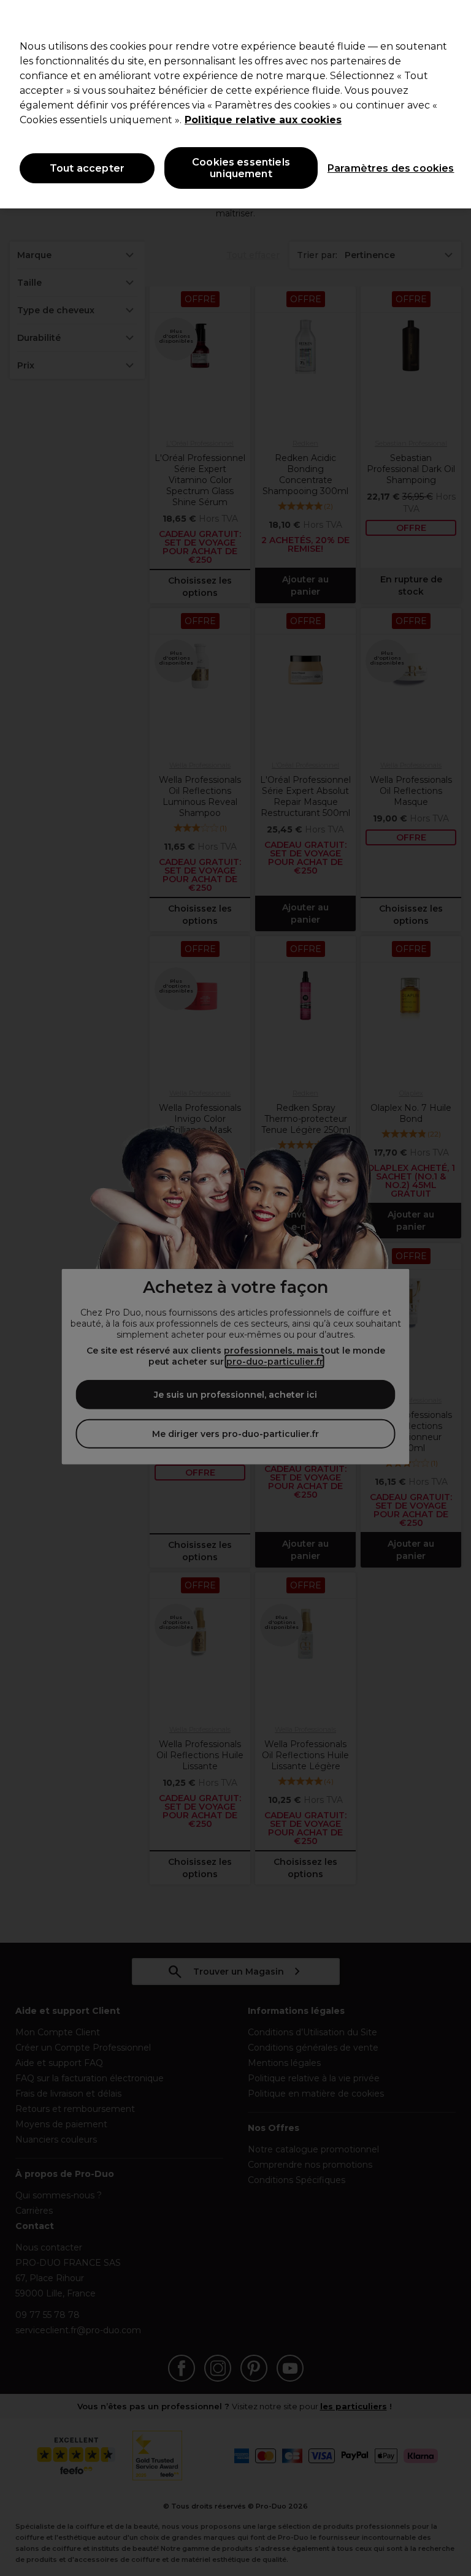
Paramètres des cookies (380, 168)
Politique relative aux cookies (263, 120)
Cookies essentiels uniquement (241, 168)
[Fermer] (451, 20)
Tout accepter (87, 168)
